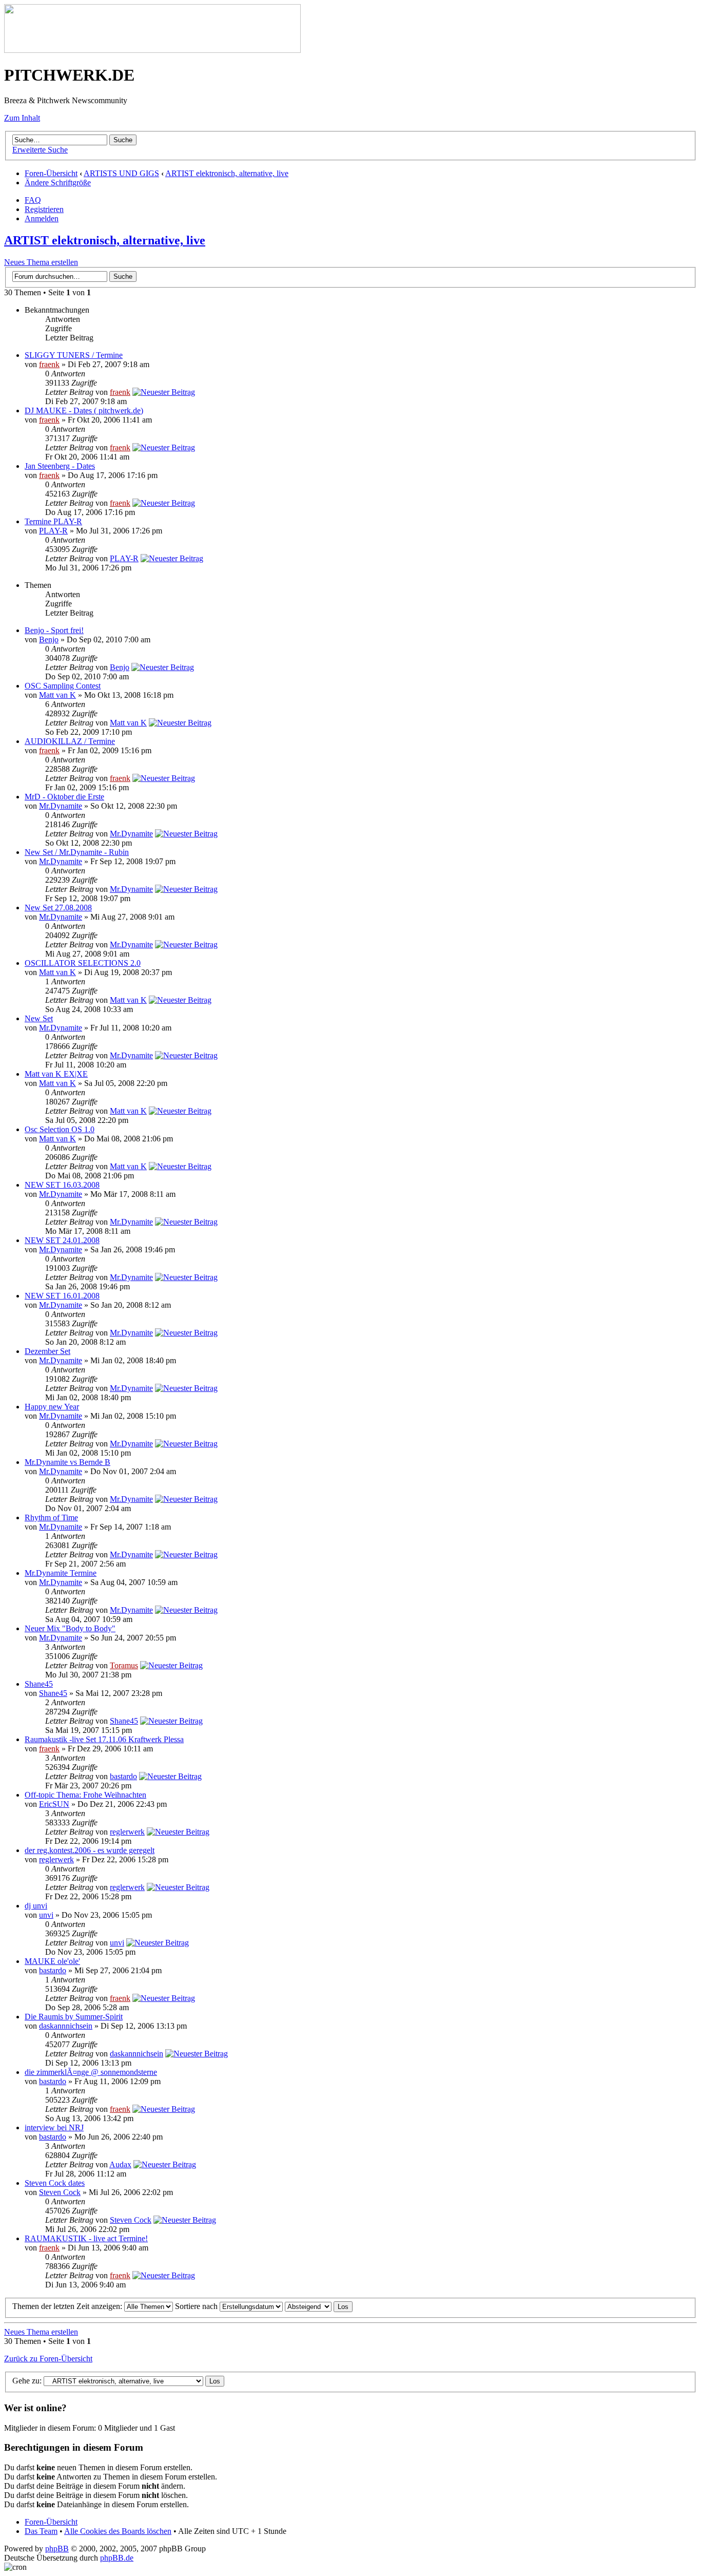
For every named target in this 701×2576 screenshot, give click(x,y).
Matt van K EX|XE (56, 1074)
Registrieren (44, 209)
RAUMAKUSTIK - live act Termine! (86, 2238)
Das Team (41, 2531)
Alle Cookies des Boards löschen (118, 2531)
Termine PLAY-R (53, 521)
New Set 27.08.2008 (58, 908)
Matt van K (57, 695)
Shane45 (39, 1684)
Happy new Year (52, 1407)
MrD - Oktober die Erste (64, 797)
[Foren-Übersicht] (152, 50)
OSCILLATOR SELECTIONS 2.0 (83, 963)
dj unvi (36, 1906)
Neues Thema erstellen (41, 262)
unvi (46, 1915)
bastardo (123, 1776)
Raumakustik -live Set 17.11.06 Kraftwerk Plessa (104, 1739)
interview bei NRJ (54, 2127)
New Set (39, 1018)
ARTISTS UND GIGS (121, 173)
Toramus (124, 1665)
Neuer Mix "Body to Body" (70, 1628)
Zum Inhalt (22, 118)
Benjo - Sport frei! (54, 630)
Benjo (49, 640)
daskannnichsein (66, 2026)
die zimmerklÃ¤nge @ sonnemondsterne (91, 2072)
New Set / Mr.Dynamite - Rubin (77, 852)
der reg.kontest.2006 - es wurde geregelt (90, 1850)
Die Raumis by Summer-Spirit (74, 2017)
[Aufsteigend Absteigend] (319, 2306)
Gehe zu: (27, 2381)
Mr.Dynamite (61, 806)
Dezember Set (47, 1351)
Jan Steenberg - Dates (60, 466)
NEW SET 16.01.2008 (62, 1296)
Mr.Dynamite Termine (61, 1573)
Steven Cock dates (55, 2183)
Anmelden (42, 218)
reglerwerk (127, 1832)
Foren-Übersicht (51, 173)
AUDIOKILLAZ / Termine (70, 741)
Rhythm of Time (51, 1518)
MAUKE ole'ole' (52, 1961)
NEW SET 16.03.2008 (62, 1185)
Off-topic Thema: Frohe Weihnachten (85, 1795)
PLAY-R (53, 531)
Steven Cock (60, 2192)
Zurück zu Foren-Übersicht (48, 2359)
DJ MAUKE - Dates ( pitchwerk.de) (84, 411)
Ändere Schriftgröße (58, 183)
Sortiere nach (197, 2306)
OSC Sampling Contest (63, 686)
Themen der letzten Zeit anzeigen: (68, 2306)
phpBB (57, 2549)
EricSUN (54, 1804)
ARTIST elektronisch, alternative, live (227, 173)
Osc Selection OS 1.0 (60, 1129)
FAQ (33, 200)
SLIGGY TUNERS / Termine (74, 355)
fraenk (49, 364)
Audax (120, 2164)
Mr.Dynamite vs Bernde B (67, 1462)
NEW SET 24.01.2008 (62, 1240)
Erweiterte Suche (40, 150)
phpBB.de (117, 2558)
